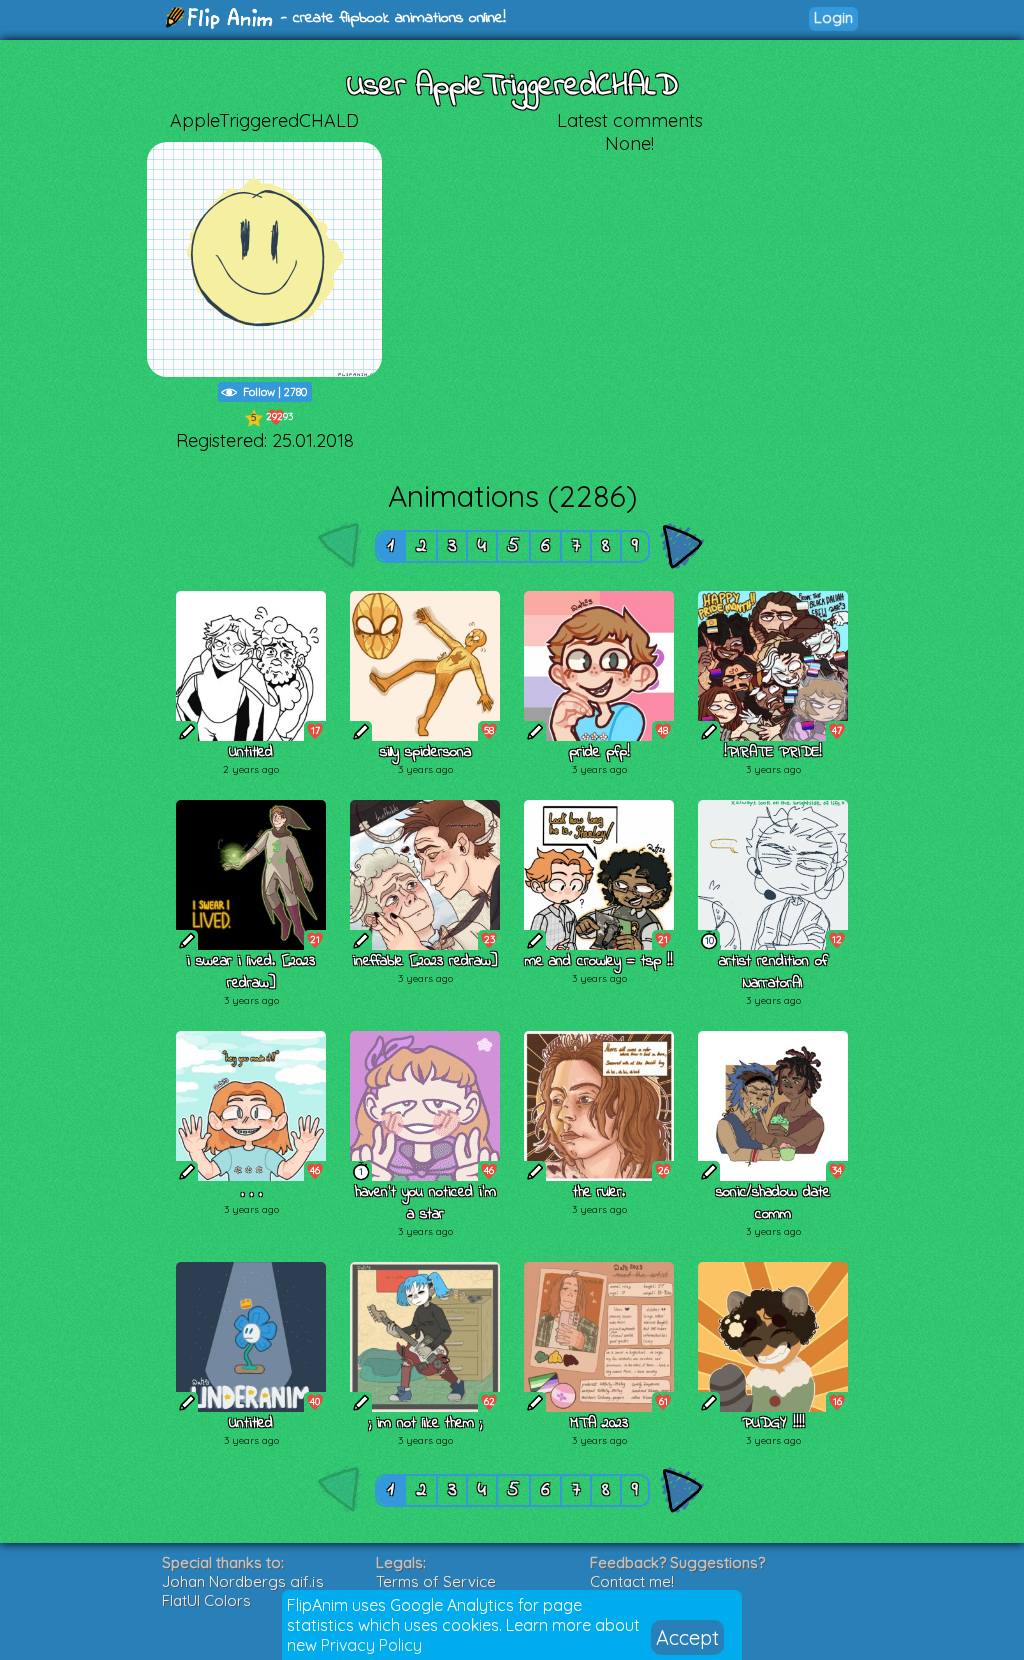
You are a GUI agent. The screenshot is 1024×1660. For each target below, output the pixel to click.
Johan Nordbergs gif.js (243, 1581)
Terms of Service (436, 1581)
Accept (687, 1637)
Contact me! (632, 1581)
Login (833, 17)
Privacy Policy (371, 1645)
